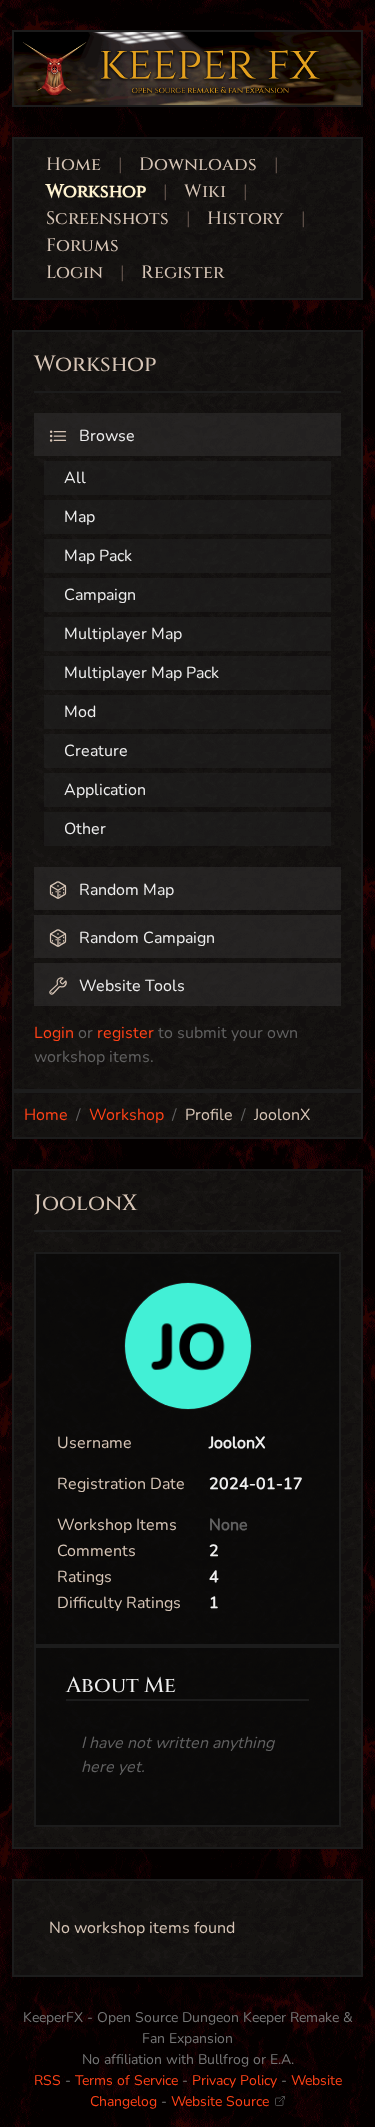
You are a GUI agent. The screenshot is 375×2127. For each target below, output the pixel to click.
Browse (105, 436)
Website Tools (130, 986)
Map (79, 517)
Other (85, 829)
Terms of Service (126, 2080)
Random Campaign (145, 938)
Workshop (96, 191)
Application (105, 790)
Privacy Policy (234, 2080)
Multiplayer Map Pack (141, 673)
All (75, 478)
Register (182, 272)
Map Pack (98, 556)
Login (77, 272)
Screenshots (107, 218)
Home (73, 164)
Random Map (124, 890)
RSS (47, 2080)
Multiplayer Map (123, 634)
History (245, 218)
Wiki (205, 191)
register (125, 1033)
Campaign (100, 595)
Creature (96, 751)
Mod (80, 712)
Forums (82, 245)
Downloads (198, 164)
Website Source (222, 2101)
